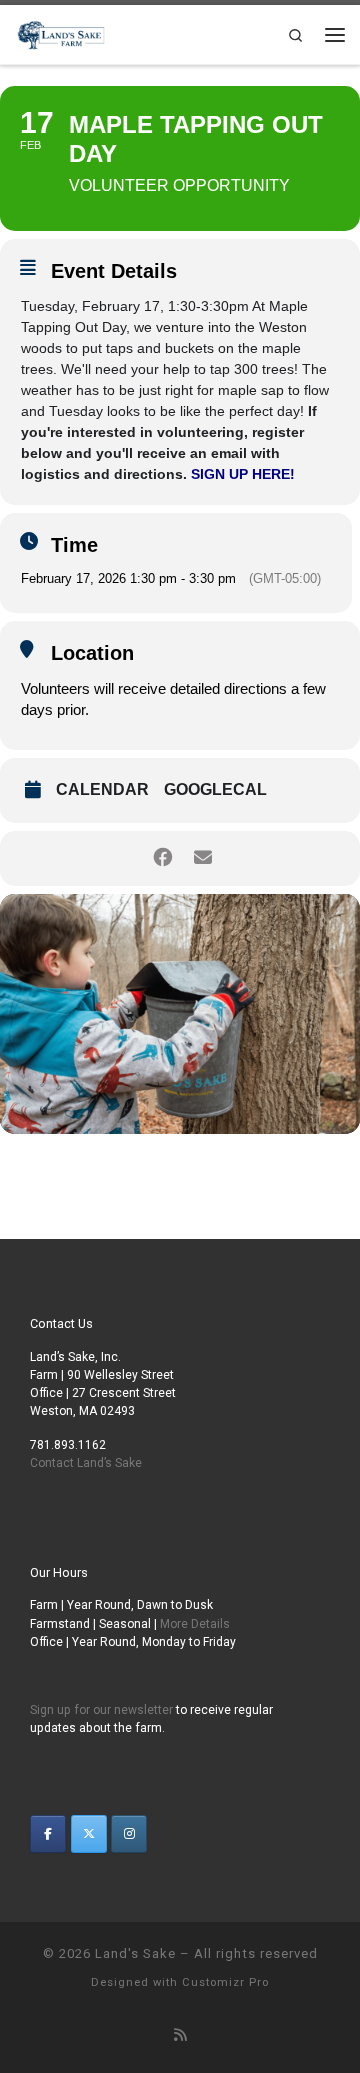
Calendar (102, 789)
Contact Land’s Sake (86, 1463)
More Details (195, 1624)
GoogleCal (215, 789)
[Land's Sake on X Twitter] (89, 1834)
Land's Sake (135, 1953)
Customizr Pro (225, 1982)
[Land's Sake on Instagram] (129, 1834)
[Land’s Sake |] (60, 32)
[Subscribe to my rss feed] (180, 2035)
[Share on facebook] (162, 858)
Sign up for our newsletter (101, 1710)
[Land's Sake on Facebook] (48, 1834)
